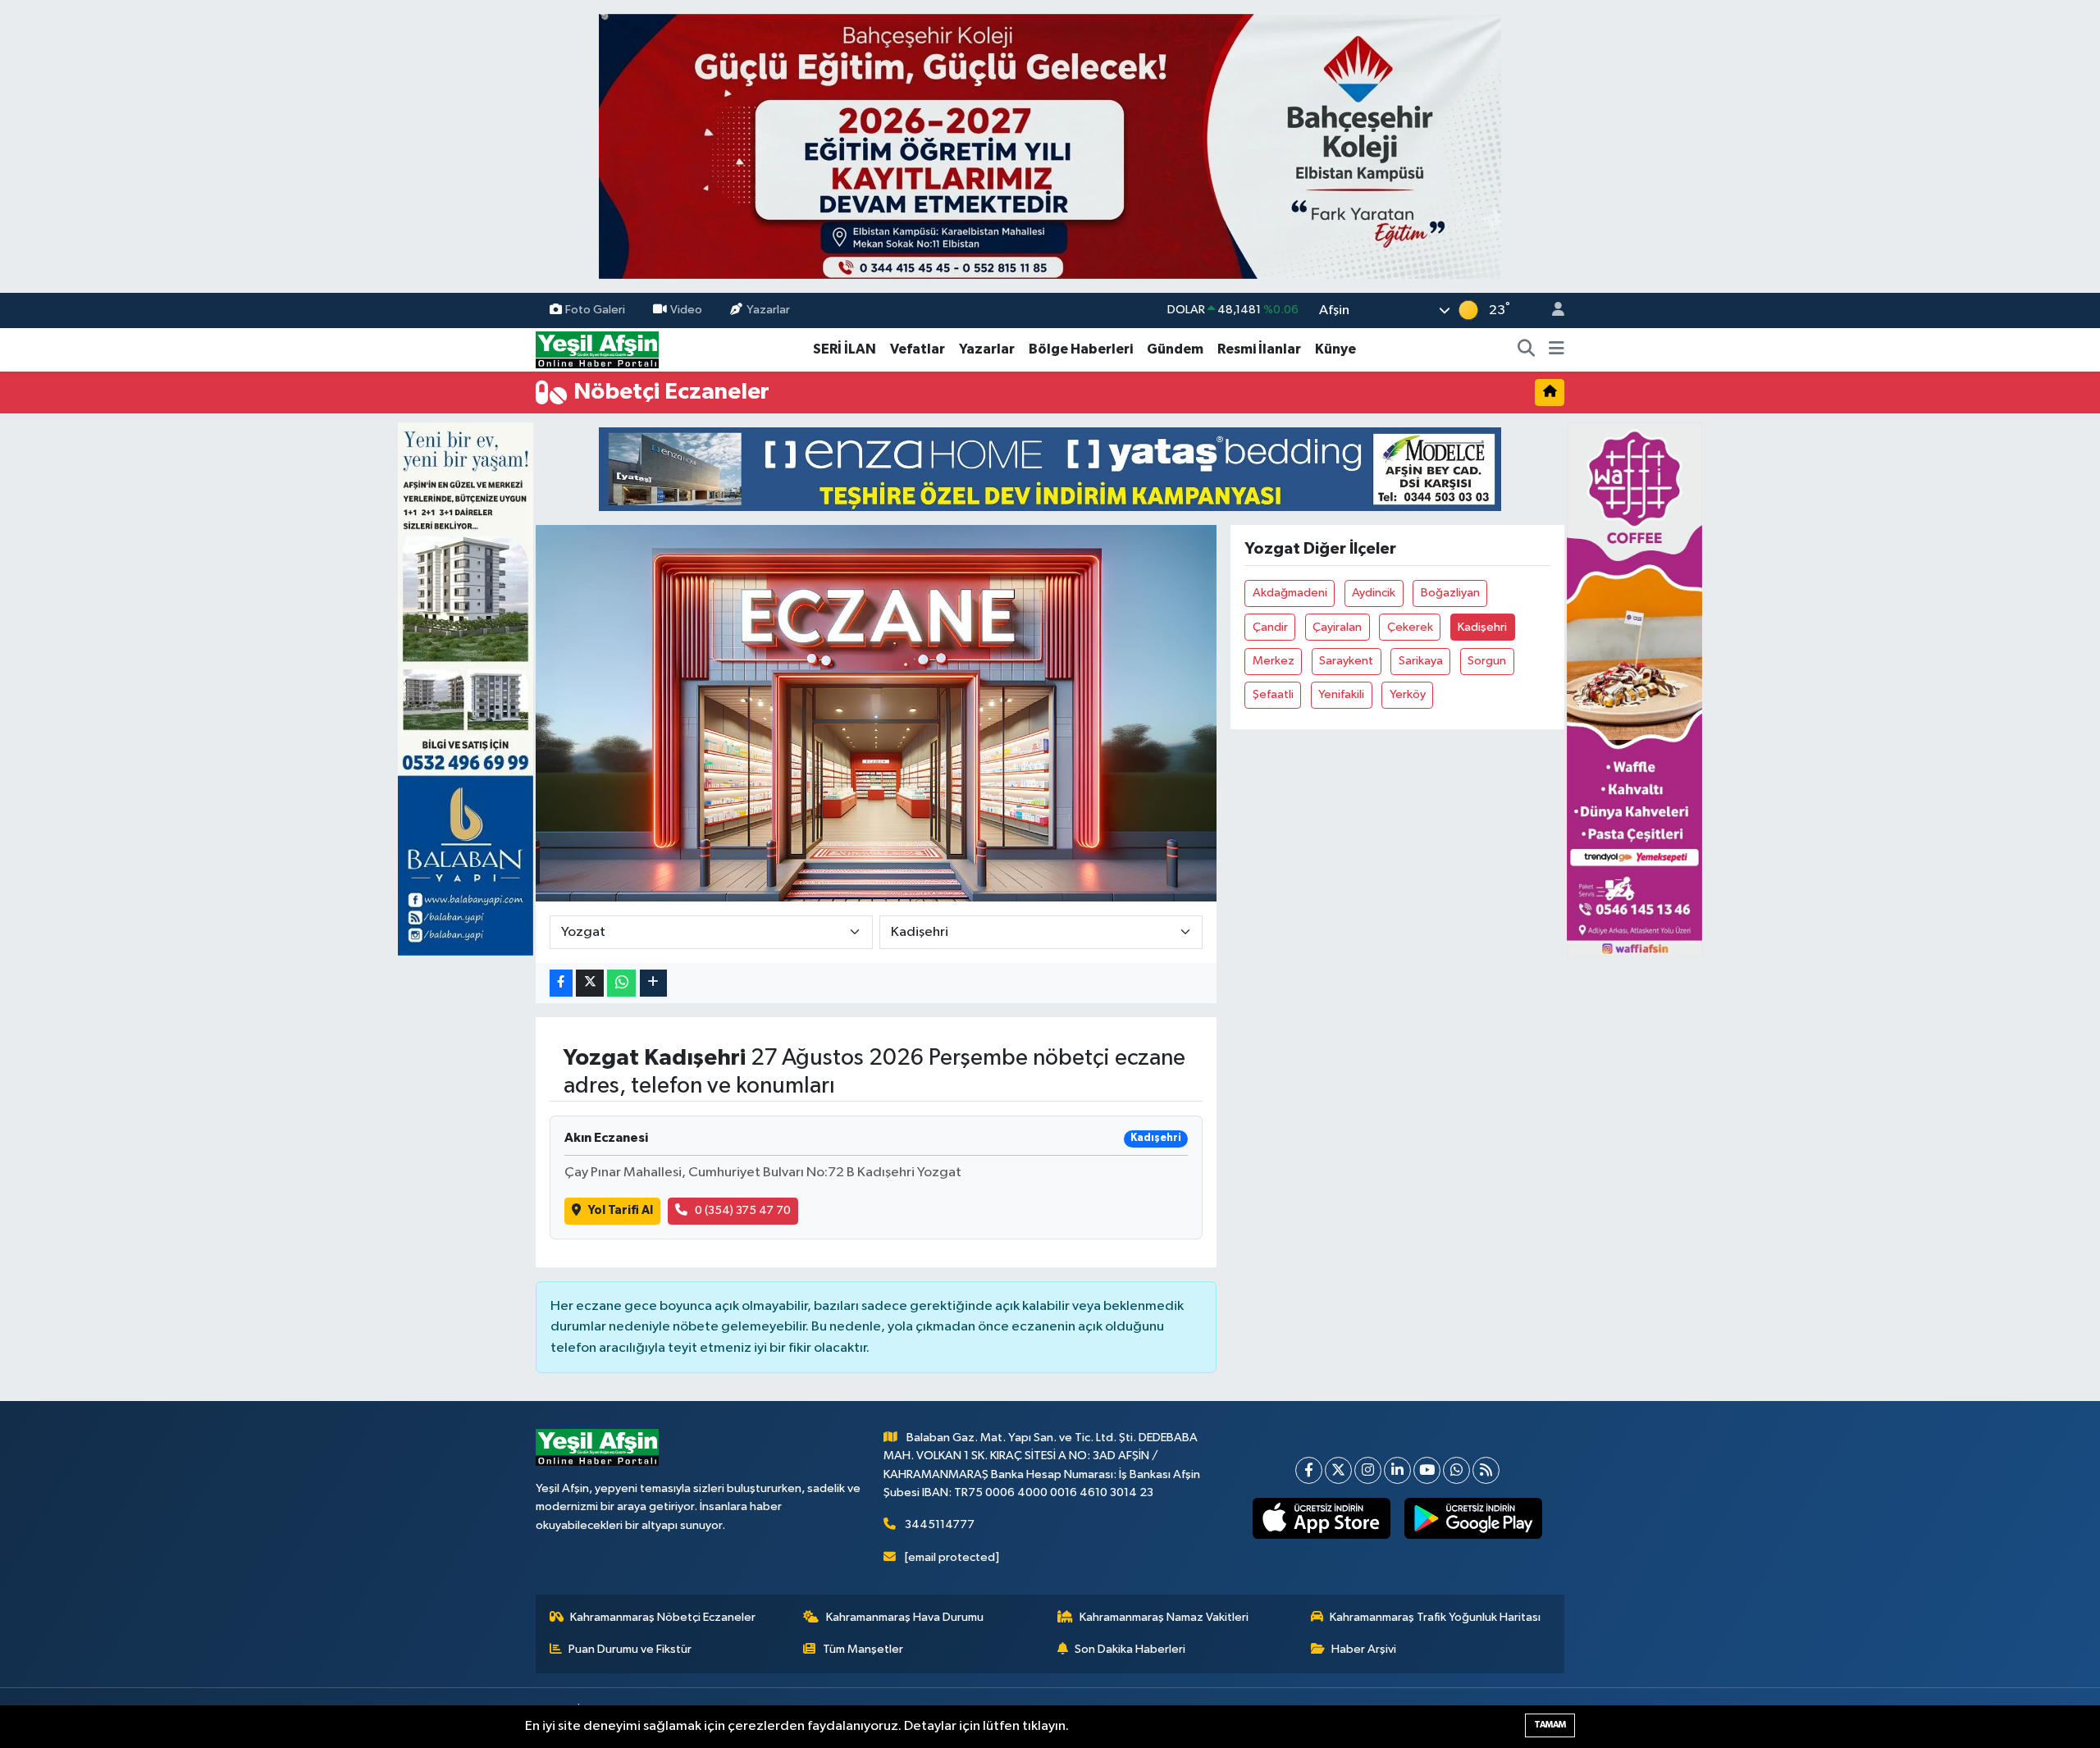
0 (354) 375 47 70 (743, 1210)
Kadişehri (1482, 627)
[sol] (466, 689)
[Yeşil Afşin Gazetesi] (597, 349)
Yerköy (1408, 694)
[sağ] (1634, 689)
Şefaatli (1273, 694)
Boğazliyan (1450, 593)
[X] (1338, 1470)
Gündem (1175, 349)
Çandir (1270, 627)
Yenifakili (1341, 694)
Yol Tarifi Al (621, 1210)
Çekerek (1410, 627)
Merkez (1274, 661)
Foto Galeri (595, 310)
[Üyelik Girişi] (1551, 310)
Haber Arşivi (1364, 1649)
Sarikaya (1421, 661)
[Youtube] (1427, 1470)
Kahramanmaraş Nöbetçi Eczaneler (663, 1617)
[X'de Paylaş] (590, 983)
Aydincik (1374, 593)
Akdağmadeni (1290, 593)
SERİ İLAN (845, 349)
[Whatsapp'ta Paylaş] (621, 983)
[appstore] (1322, 1518)
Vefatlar (918, 349)
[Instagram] (1368, 1470)
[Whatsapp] (1456, 1470)
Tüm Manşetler (863, 1649)
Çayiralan (1337, 627)
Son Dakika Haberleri (1130, 1649)
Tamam (1550, 1725)
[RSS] (1486, 1470)
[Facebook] (1309, 1470)
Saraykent (1346, 661)
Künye (1335, 349)
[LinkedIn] (1397, 1470)
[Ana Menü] (1557, 349)
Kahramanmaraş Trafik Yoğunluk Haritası (1435, 1617)
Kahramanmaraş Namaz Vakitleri (1164, 1617)
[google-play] (1474, 1518)
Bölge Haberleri (1081, 349)
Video (686, 310)
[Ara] (1527, 349)
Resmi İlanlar (1259, 349)
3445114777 (940, 1524)
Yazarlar (768, 310)
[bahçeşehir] (1050, 146)
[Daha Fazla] (653, 983)
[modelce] (1050, 469)
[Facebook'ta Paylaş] (561, 983)
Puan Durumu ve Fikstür (630, 1649)
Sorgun (1487, 661)
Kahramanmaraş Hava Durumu (905, 1617)
